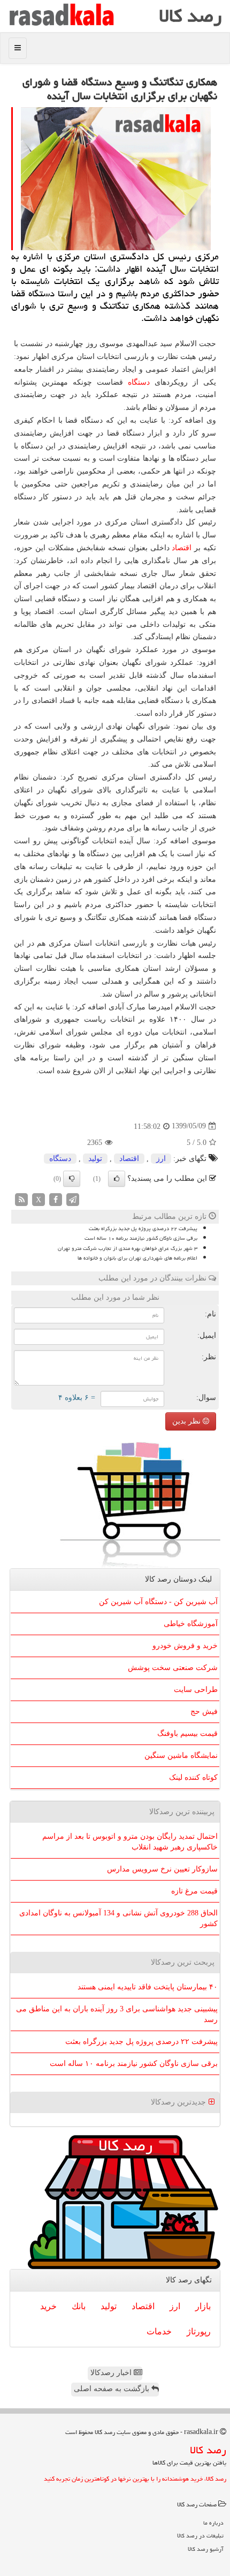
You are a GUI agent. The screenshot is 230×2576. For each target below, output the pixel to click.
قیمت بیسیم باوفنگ (187, 1733)
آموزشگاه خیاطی (191, 1624)
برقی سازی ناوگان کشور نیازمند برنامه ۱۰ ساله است (141, 1238)
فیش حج (204, 1712)
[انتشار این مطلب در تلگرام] (73, 1199)
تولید (95, 1159)
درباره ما (213, 2523)
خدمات (159, 2331)
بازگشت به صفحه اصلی (113, 2389)
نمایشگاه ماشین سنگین (181, 1755)
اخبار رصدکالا (112, 2373)
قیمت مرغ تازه (194, 1891)
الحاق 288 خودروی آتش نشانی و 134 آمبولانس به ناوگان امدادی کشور (118, 1918)
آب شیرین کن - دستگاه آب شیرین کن (158, 1602)
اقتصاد (182, 548)
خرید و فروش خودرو (185, 1646)
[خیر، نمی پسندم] (72, 1179)
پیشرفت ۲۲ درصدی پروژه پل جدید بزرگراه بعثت (143, 1229)
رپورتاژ (199, 2331)
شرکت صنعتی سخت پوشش (173, 1668)
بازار (203, 2306)
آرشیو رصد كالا (206, 2549)
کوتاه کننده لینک (193, 1777)
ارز (161, 1159)
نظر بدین (187, 1421)
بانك (79, 2306)
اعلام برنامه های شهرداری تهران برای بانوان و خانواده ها (137, 1258)
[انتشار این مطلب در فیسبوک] (56, 1199)
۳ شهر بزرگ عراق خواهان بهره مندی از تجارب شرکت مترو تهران (128, 1248)
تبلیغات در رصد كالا (200, 2536)
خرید (48, 2306)
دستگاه (139, 382)
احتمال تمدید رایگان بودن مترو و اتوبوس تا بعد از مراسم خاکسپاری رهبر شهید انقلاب (130, 1842)
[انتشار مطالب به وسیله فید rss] (21, 1199)
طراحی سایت (196, 1690)
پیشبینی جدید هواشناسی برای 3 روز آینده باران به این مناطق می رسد (117, 2014)
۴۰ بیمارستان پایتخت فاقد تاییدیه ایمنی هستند (148, 1987)
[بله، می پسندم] (117, 1179)
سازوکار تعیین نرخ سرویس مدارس (162, 1869)
